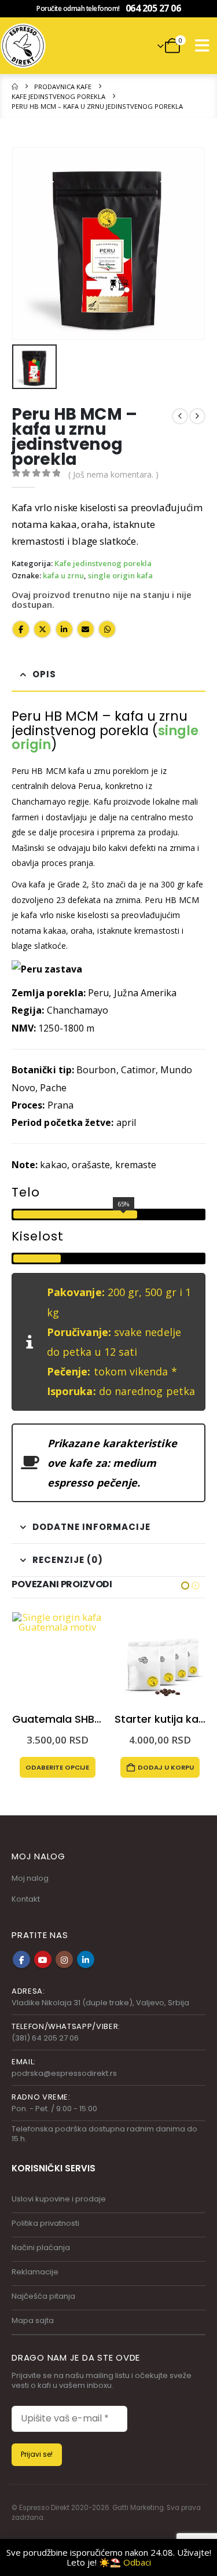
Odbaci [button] (137, 2562)
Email (86, 629)
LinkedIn (64, 629)
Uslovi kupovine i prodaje (59, 2199)
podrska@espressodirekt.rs (64, 2073)
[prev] (180, 416)
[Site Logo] (23, 46)
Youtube (43, 1959)
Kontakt (26, 1899)
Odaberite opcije (160, 1768)
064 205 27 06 (153, 8)
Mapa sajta (33, 2320)
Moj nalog (30, 1878)
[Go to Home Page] (15, 87)
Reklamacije (35, 2272)
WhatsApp (107, 629)
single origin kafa (120, 576)
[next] (197, 416)
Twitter (42, 629)
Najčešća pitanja (43, 2296)
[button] (202, 46)
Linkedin (86, 1959)
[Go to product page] (57, 1658)
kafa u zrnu (63, 576)
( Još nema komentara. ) (113, 474)
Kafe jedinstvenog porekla (103, 564)
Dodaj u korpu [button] (63, 1767)
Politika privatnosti (45, 2223)
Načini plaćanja (41, 2247)
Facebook (21, 629)
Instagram (64, 1959)
